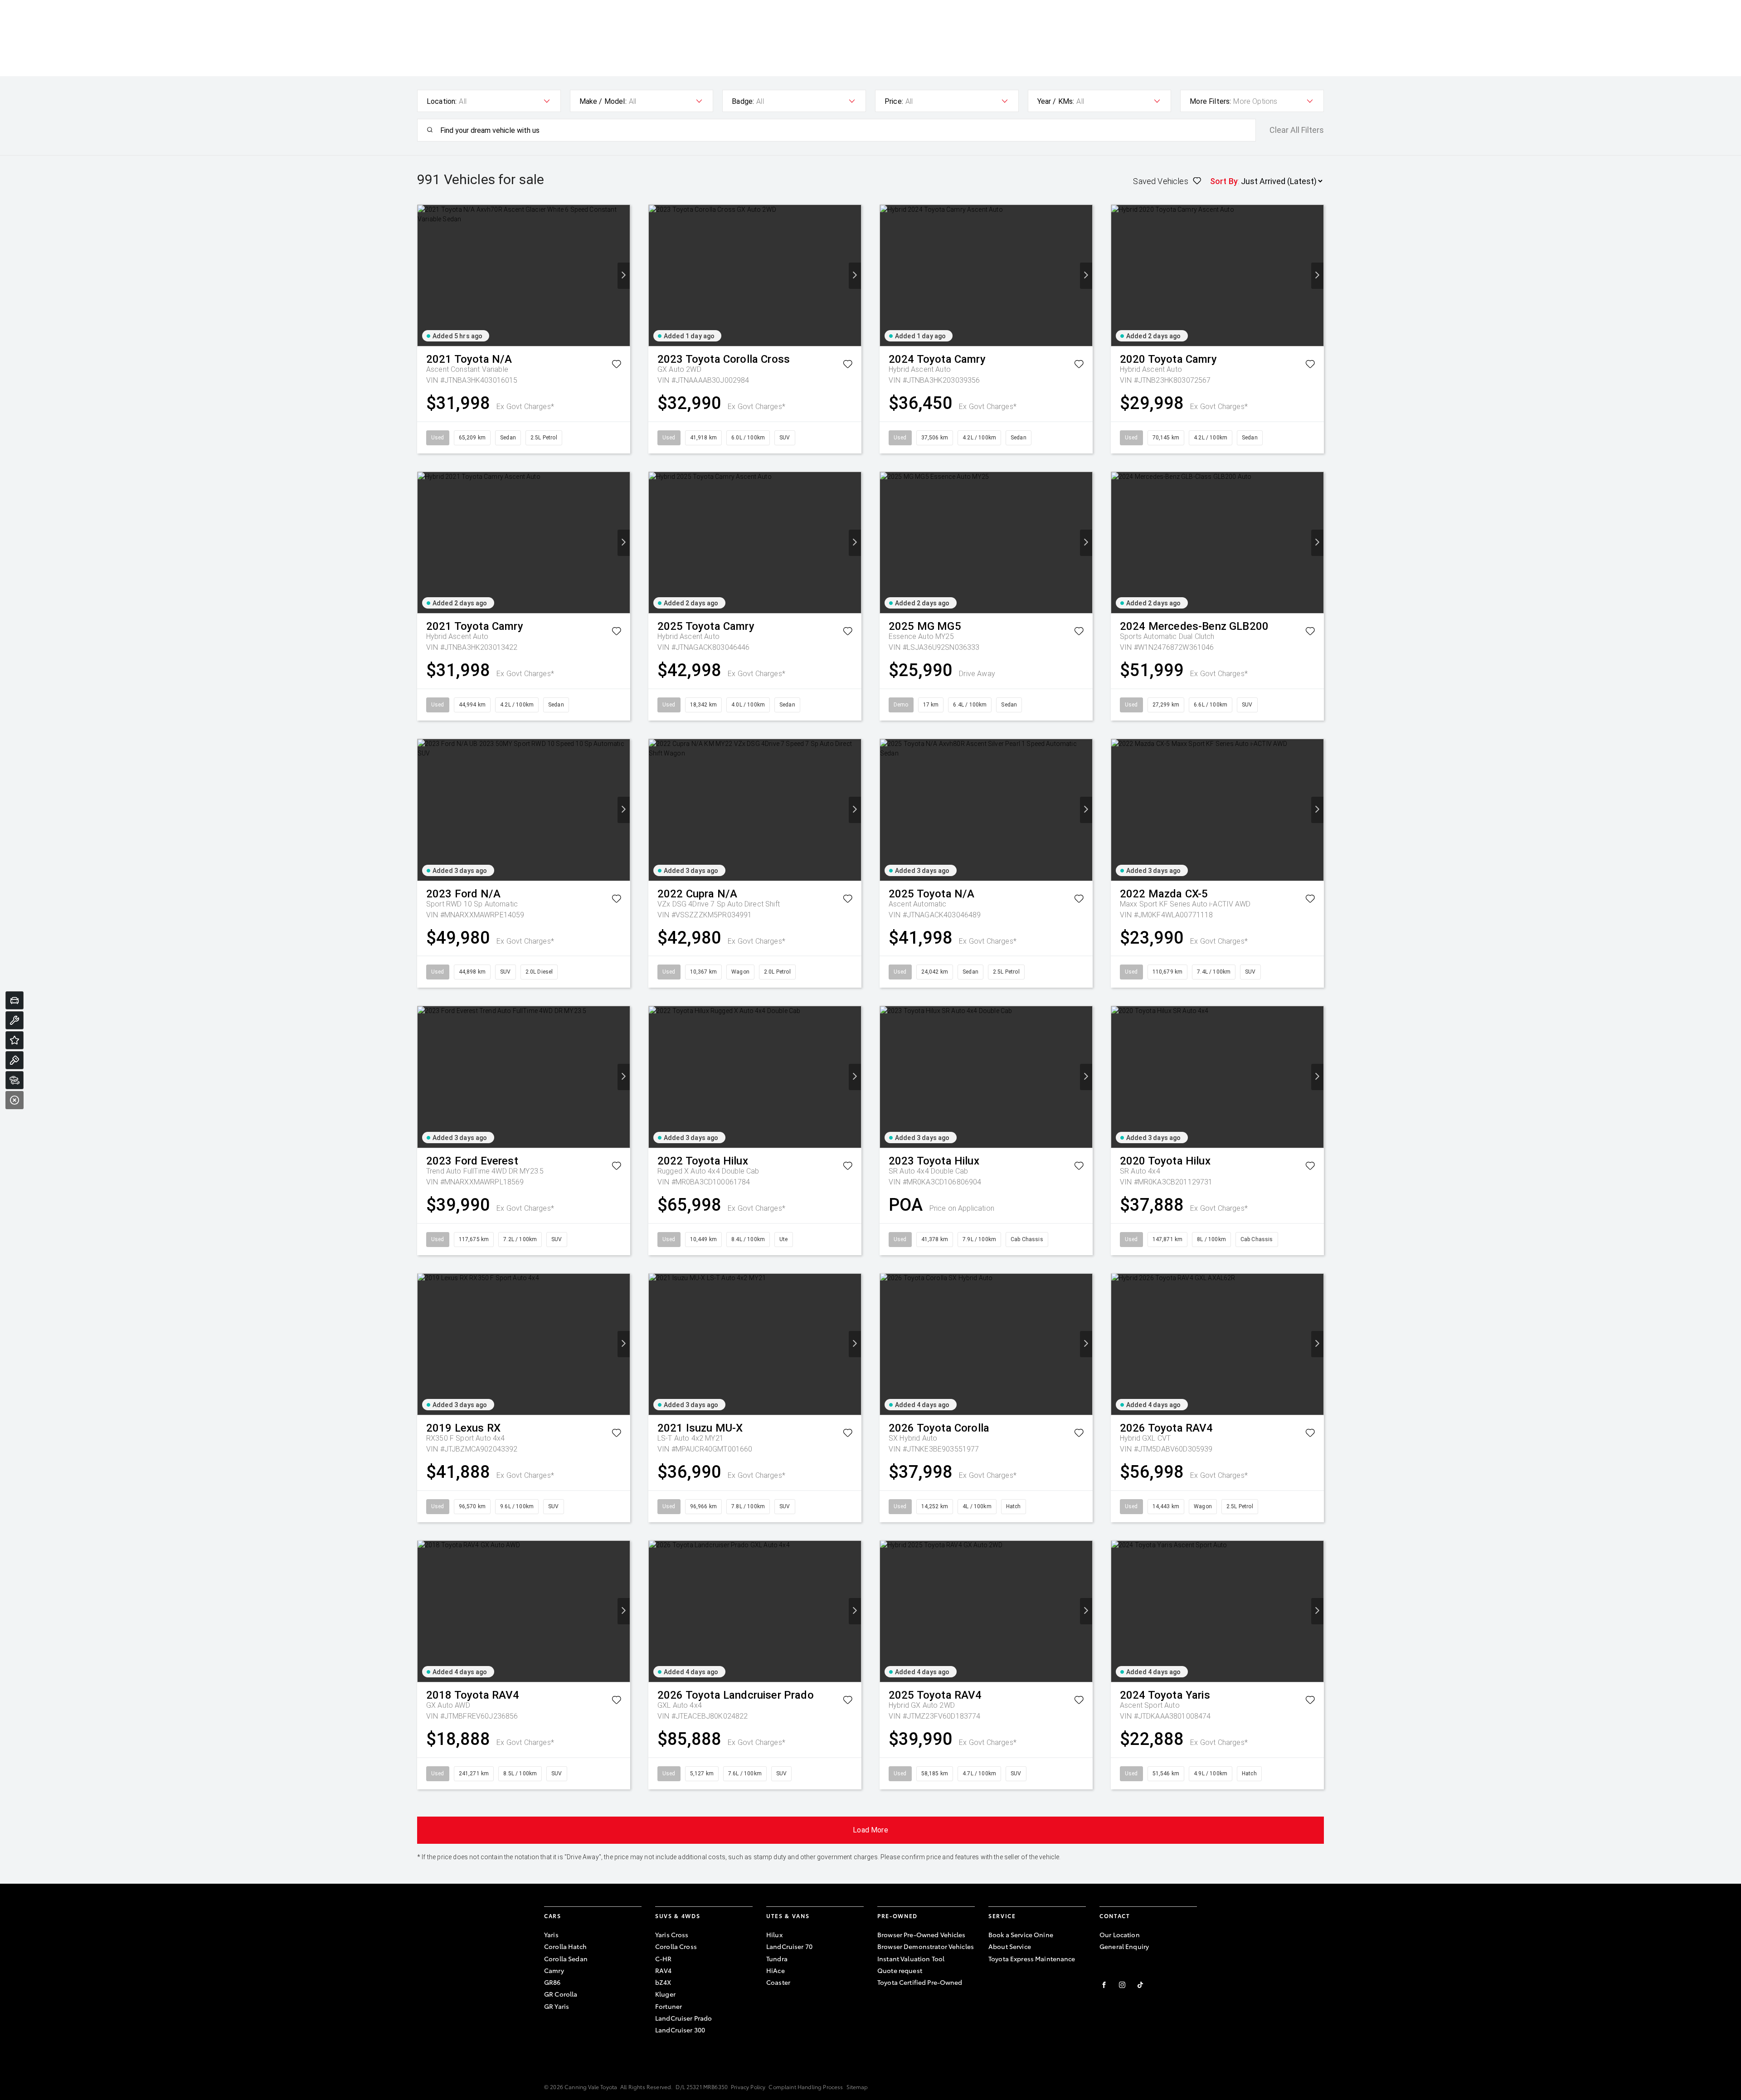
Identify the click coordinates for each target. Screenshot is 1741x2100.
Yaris (551, 1934)
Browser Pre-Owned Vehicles (922, 1934)
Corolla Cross (676, 1946)
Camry (554, 1970)
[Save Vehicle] (616, 366)
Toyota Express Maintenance (1032, 1959)
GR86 (552, 1982)
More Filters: (1210, 101)
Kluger (665, 1994)
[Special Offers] (15, 1040)
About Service (1010, 1946)
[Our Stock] (15, 1080)
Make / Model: (603, 101)
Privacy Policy (748, 2087)
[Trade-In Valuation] (15, 1000)
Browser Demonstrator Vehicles (926, 1946)
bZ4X (663, 1982)
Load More (870, 1830)
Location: (442, 101)
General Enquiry (1124, 1946)
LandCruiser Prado (683, 2018)
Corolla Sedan (566, 1959)
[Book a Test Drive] (15, 1060)
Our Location (1120, 1934)
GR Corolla (561, 1994)
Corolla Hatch (565, 1946)
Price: (894, 101)
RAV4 (664, 1970)
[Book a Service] (15, 1020)
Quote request (900, 1970)
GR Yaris (557, 2006)
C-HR (664, 1959)
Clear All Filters (1297, 130)
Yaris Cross (672, 1934)
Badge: (743, 101)
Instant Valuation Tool (911, 1959)
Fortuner (669, 2006)
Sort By (1224, 181)
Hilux (774, 1934)
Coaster (778, 1982)
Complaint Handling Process (806, 2087)
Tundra (777, 1959)
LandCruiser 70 (789, 1946)
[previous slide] (424, 276)
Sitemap (857, 2087)
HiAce (776, 1970)
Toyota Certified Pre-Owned (920, 1982)
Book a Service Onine (1021, 1934)
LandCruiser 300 (680, 2030)
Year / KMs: (1056, 101)
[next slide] (624, 276)
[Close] (15, 1100)
